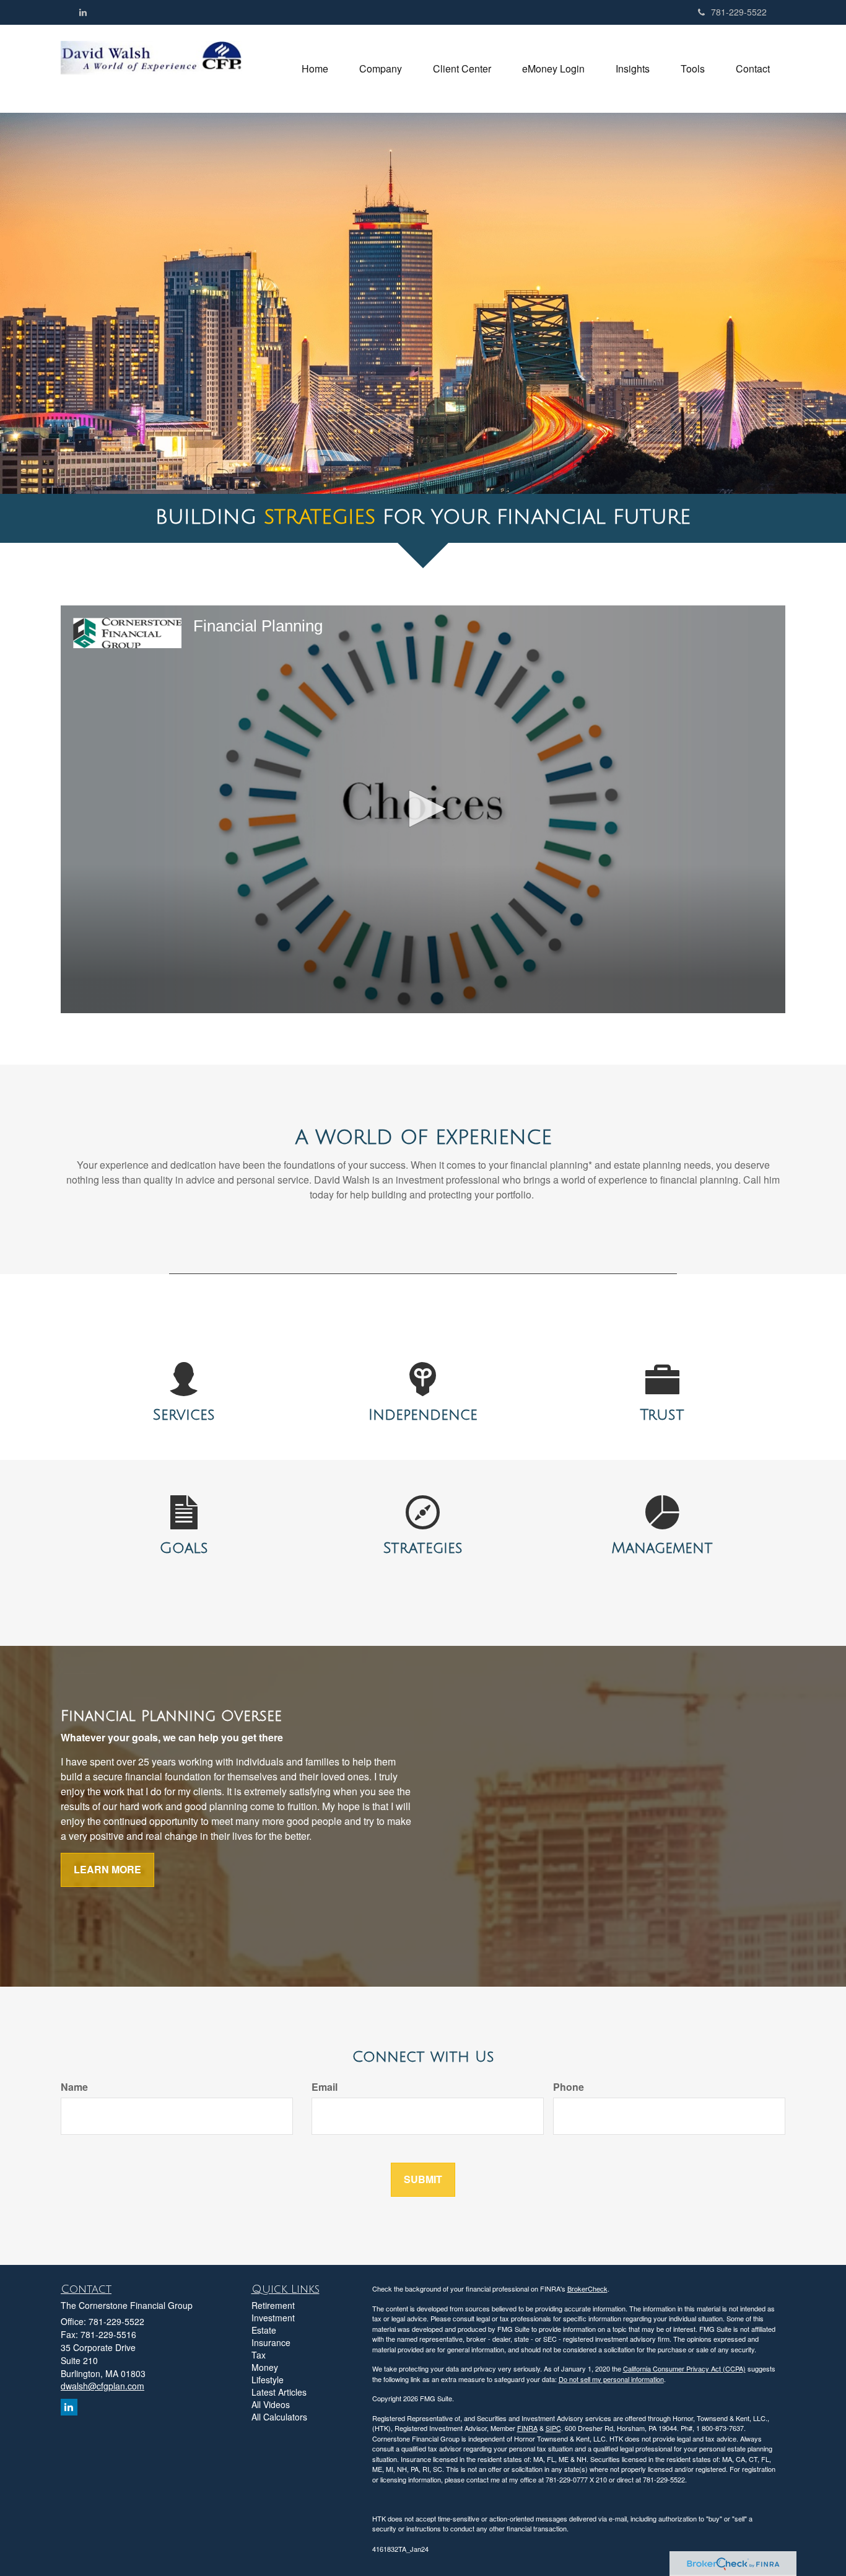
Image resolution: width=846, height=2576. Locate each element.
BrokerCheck (587, 2288)
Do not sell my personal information (611, 2379)
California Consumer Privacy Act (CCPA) (684, 2368)
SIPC (553, 2428)
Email (325, 2087)
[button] (381, 69)
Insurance (271, 2342)
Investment (273, 2318)
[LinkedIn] (83, 12)
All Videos (271, 2404)
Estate (264, 2330)
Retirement (273, 2305)
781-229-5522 (739, 12)
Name (74, 2087)
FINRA (527, 2428)
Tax (259, 2355)
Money (265, 2367)
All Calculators (279, 2417)
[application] (423, 809)
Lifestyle (268, 2380)
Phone (569, 2087)
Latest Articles (279, 2392)
